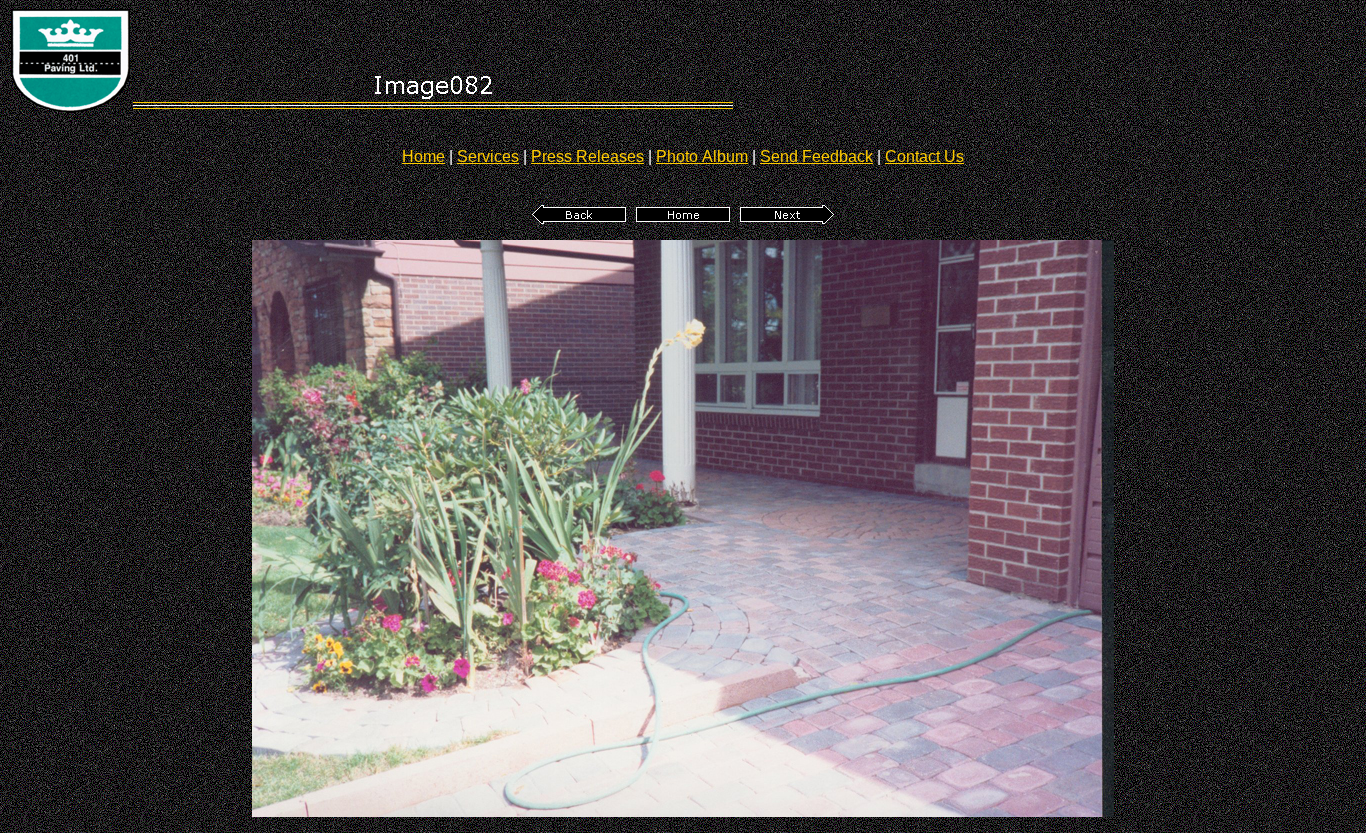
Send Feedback (816, 156)
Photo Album (702, 156)
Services (488, 156)
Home (423, 156)
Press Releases (587, 156)
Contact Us (924, 156)
